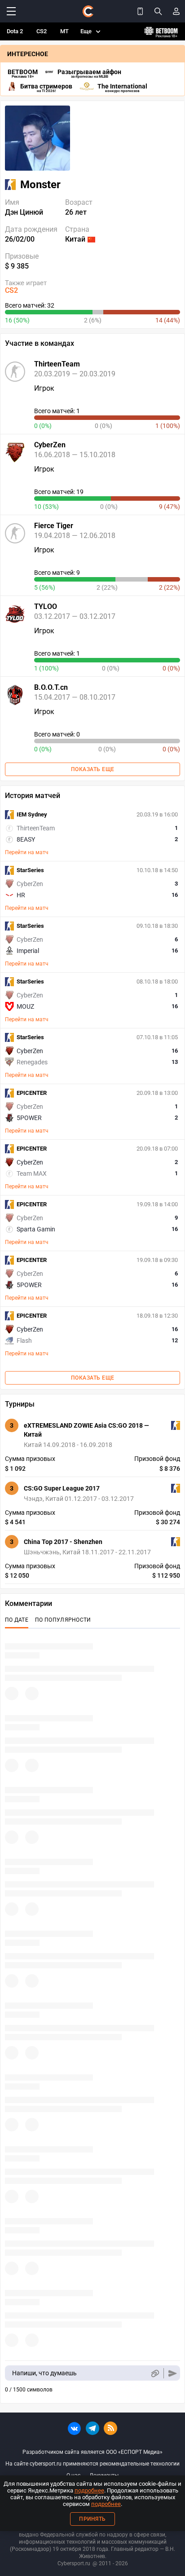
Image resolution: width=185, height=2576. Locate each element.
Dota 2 (15, 31)
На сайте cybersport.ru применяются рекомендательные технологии (92, 2464)
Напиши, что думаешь (44, 2373)
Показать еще (93, 769)
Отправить (173, 2373)
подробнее (89, 2490)
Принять (92, 2519)
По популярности (63, 1620)
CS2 (42, 31)
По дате (17, 1620)
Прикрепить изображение (155, 2373)
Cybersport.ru (74, 2563)
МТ (64, 31)
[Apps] (140, 11)
